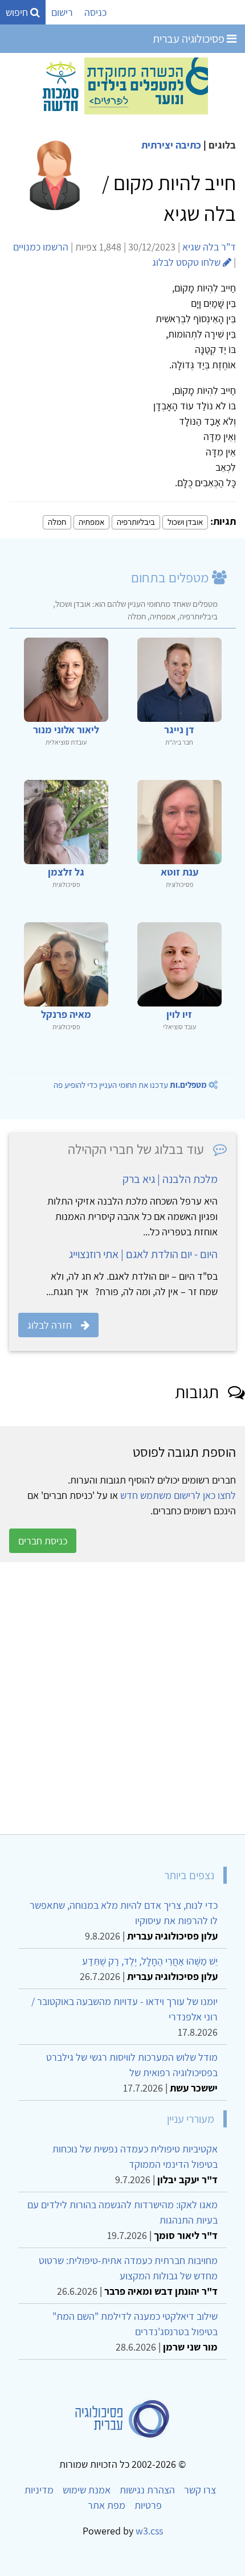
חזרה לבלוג (50, 1325)
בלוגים (222, 145)
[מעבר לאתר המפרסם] (122, 85)
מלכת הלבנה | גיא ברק (170, 1179)
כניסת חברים (43, 1541)
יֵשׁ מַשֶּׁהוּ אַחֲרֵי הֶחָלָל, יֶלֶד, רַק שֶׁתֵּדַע (150, 1961)
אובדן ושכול (185, 522)
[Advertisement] (122, 1698)
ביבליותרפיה (136, 522)
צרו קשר (200, 2490)
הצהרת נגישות (147, 2490)
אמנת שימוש (87, 2490)
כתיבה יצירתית (171, 145)
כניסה (95, 12)
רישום (62, 12)
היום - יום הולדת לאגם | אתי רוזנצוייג (143, 1254)
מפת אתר (107, 2505)
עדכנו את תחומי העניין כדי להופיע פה (130, 1085)
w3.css (149, 2531)
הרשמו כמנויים (41, 247)
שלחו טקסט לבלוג (187, 262)
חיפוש (18, 12)
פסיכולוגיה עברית (190, 39)
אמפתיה (91, 522)
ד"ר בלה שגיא (209, 247)
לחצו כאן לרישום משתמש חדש (178, 1495)
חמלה (57, 522)
